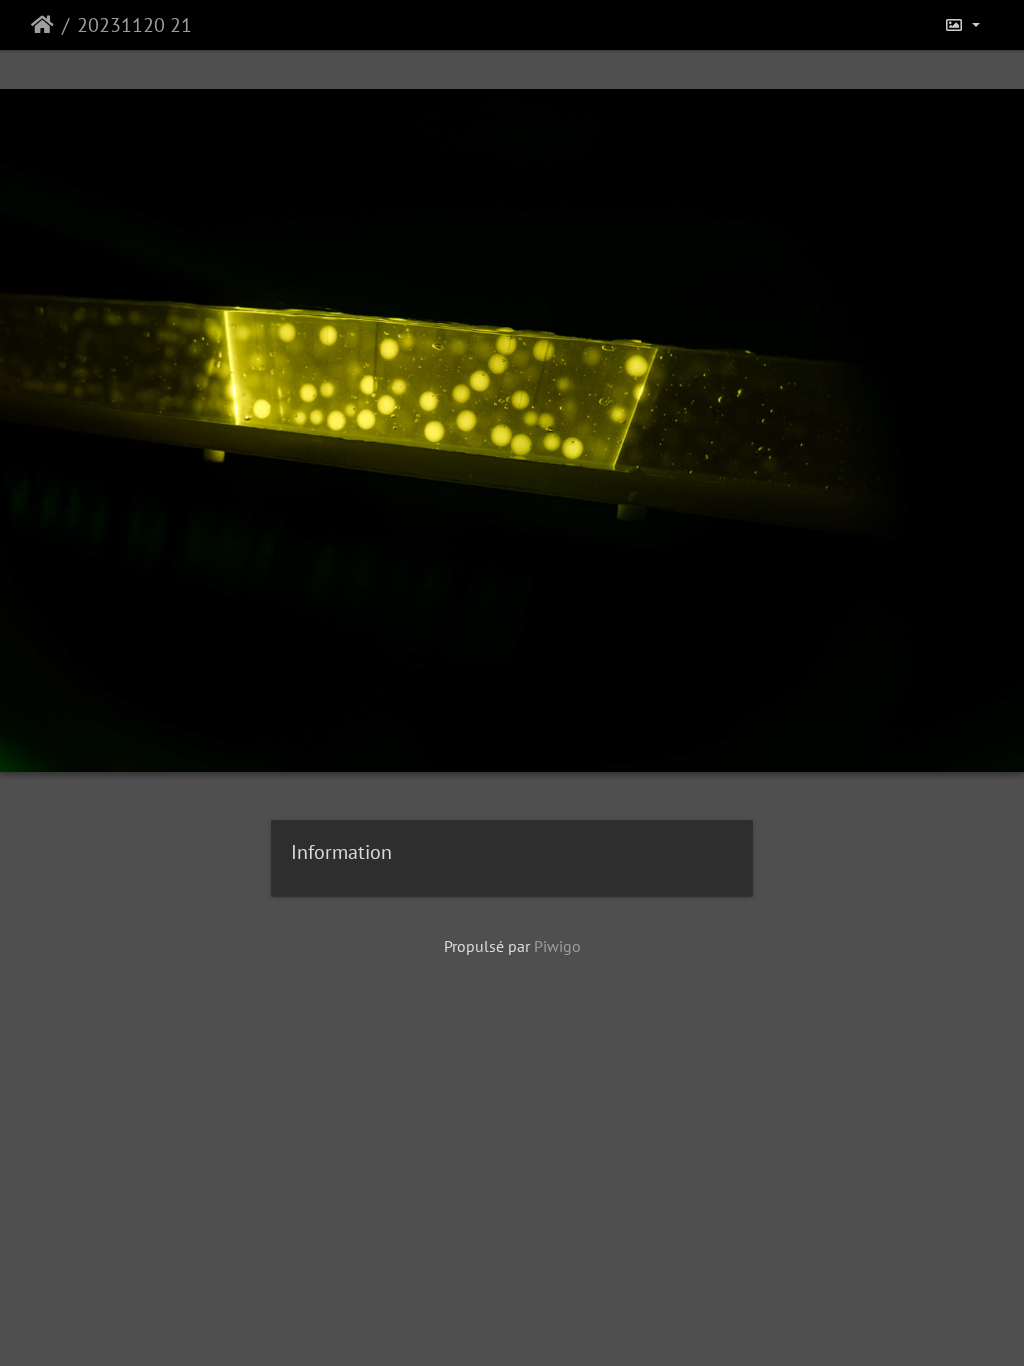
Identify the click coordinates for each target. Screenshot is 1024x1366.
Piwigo (557, 946)
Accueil (42, 25)
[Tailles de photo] (962, 25)
